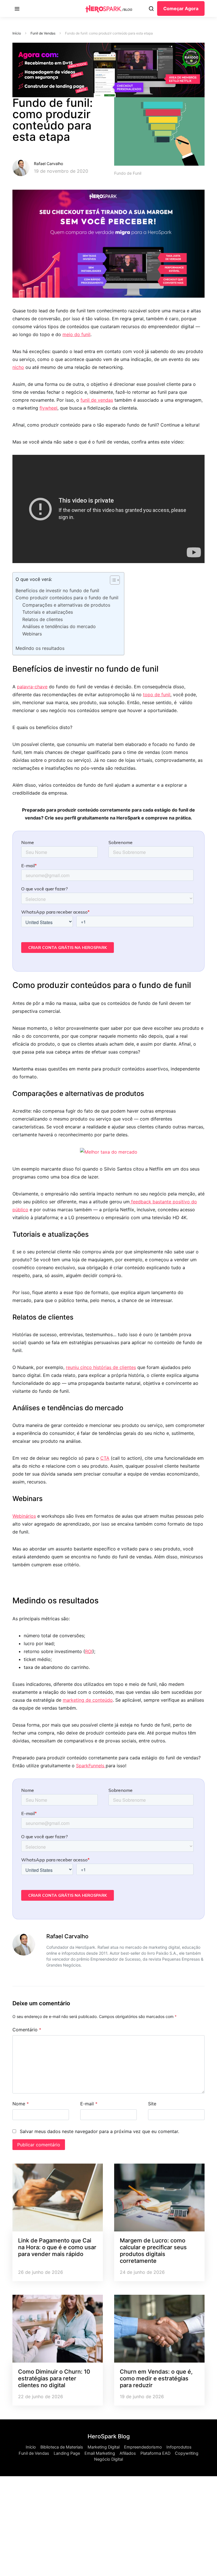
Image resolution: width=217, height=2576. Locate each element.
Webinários (24, 1516)
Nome (21, 2104)
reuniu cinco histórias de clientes (101, 1367)
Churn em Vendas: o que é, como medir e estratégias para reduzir (156, 2378)
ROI (89, 1651)
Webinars (32, 634)
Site (152, 2104)
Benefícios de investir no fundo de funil (57, 591)
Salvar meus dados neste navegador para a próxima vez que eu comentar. (99, 2131)
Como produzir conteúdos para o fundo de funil (67, 598)
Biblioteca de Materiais (62, 2447)
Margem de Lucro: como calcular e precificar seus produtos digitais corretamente (153, 2251)
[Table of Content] (115, 580)
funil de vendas (97, 400)
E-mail (89, 2104)
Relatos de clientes (43, 619)
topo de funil (157, 695)
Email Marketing (100, 2453)
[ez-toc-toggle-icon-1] (112, 581)
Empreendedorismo (143, 2447)
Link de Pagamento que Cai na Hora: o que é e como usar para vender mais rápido (57, 2247)
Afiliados (128, 2453)
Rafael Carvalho (48, 164)
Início (17, 33)
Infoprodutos (179, 2447)
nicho (18, 367)
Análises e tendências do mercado (59, 626)
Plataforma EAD (155, 2453)
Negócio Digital (108, 2459)
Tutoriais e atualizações (48, 612)
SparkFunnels (91, 1766)
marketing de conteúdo (88, 1700)
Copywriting (187, 2453)
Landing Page (67, 2453)
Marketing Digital (104, 2447)
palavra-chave (32, 687)
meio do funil (76, 334)
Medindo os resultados (40, 648)
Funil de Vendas (43, 33)
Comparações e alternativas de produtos (66, 605)
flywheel (48, 408)
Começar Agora (181, 8)
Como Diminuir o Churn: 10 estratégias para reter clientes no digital (54, 2378)
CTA (105, 1458)
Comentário (27, 2030)
